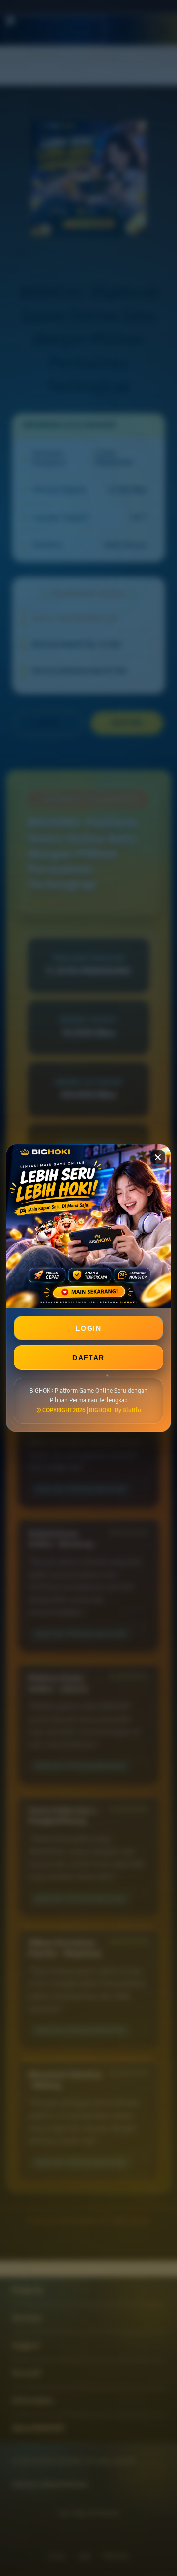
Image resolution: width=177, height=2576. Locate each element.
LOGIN (88, 1328)
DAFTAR (88, 1358)
